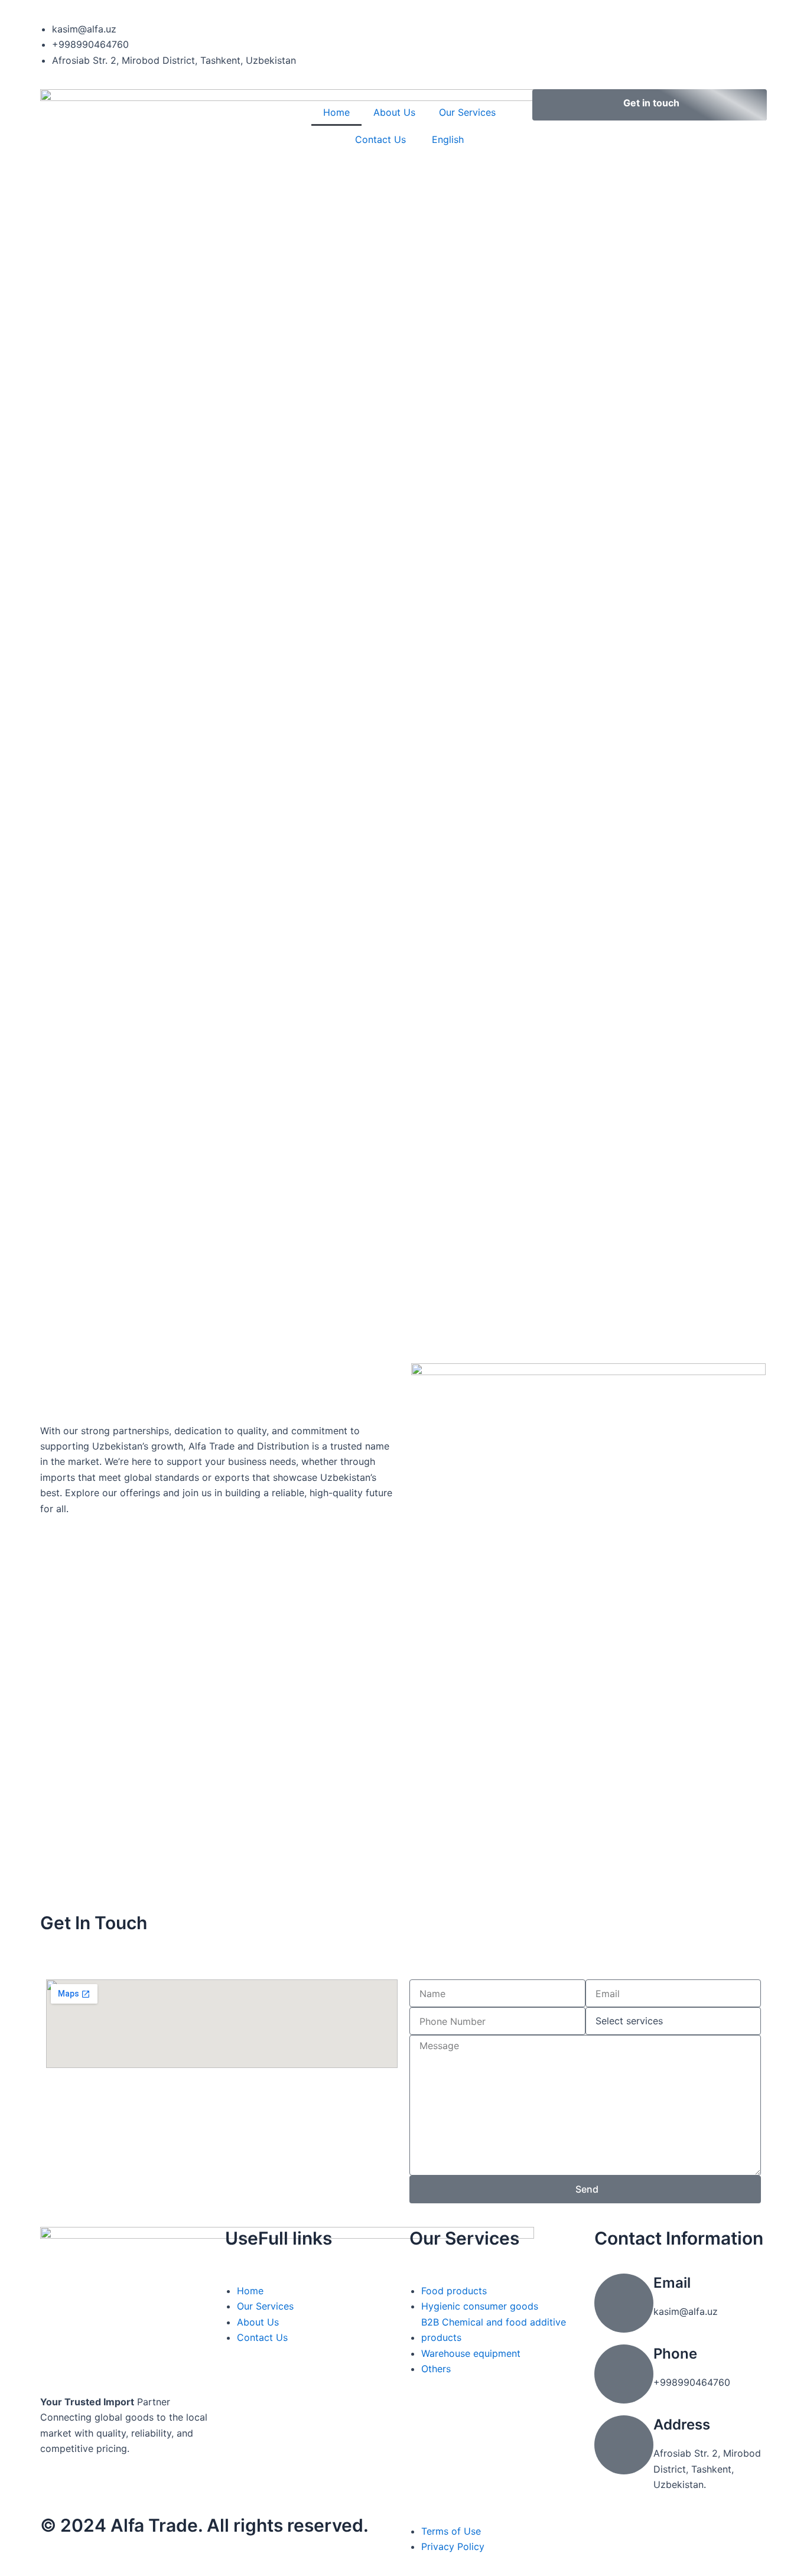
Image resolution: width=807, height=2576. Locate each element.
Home (336, 112)
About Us (394, 112)
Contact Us (380, 139)
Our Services (467, 112)
